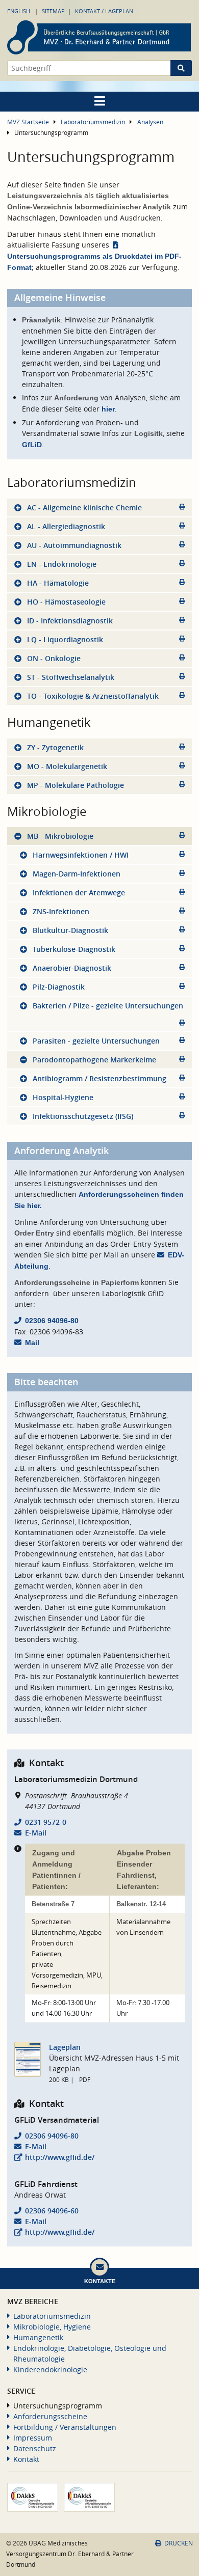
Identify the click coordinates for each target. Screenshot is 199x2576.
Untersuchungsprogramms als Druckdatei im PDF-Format (94, 262)
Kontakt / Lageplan (104, 11)
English (19, 11)
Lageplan (65, 2047)
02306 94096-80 (52, 1321)
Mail (32, 1342)
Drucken (179, 2543)
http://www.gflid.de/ (60, 2157)
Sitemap (53, 11)
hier (108, 409)
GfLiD (32, 445)
